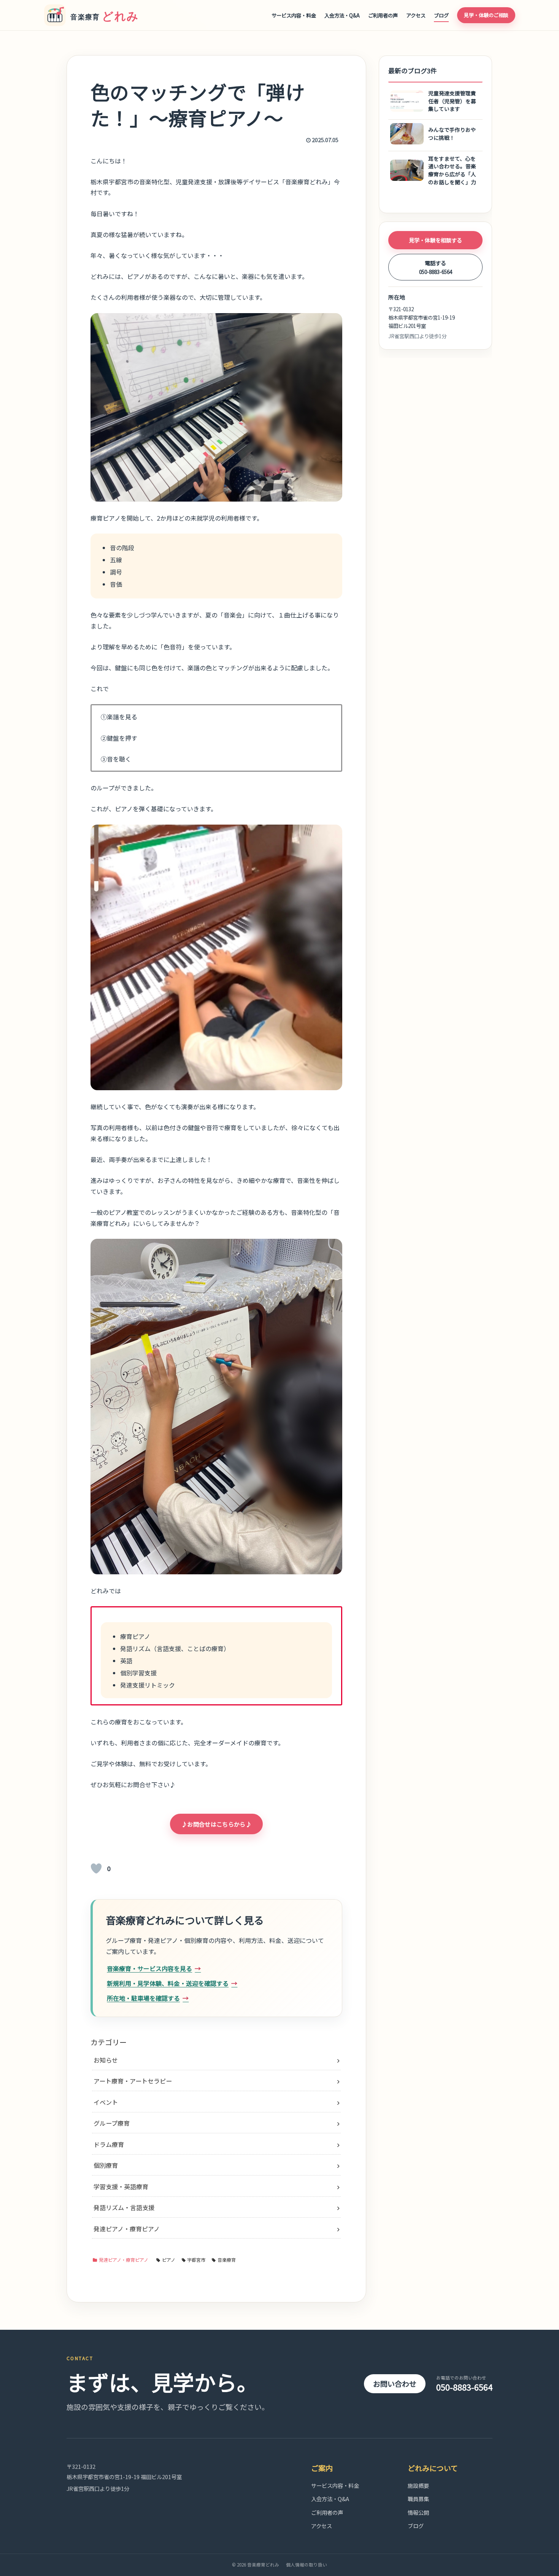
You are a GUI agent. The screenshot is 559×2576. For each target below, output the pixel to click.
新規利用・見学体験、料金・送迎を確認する (168, 1983)
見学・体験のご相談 (486, 15)
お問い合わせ (395, 2384)
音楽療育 (227, 2260)
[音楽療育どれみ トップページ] (95, 15)
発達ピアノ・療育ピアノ (124, 2260)
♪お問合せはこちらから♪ (216, 1824)
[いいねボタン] (96, 1868)
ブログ (441, 15)
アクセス (416, 15)
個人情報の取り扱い (306, 2565)
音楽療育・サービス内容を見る (149, 1968)
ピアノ (169, 2260)
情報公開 (418, 2512)
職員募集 (418, 2499)
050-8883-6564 (464, 2384)
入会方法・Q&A (342, 15)
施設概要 (418, 2485)
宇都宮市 (196, 2260)
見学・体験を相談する (435, 240)
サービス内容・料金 (294, 15)
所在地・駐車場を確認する (143, 1998)
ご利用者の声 (383, 15)
